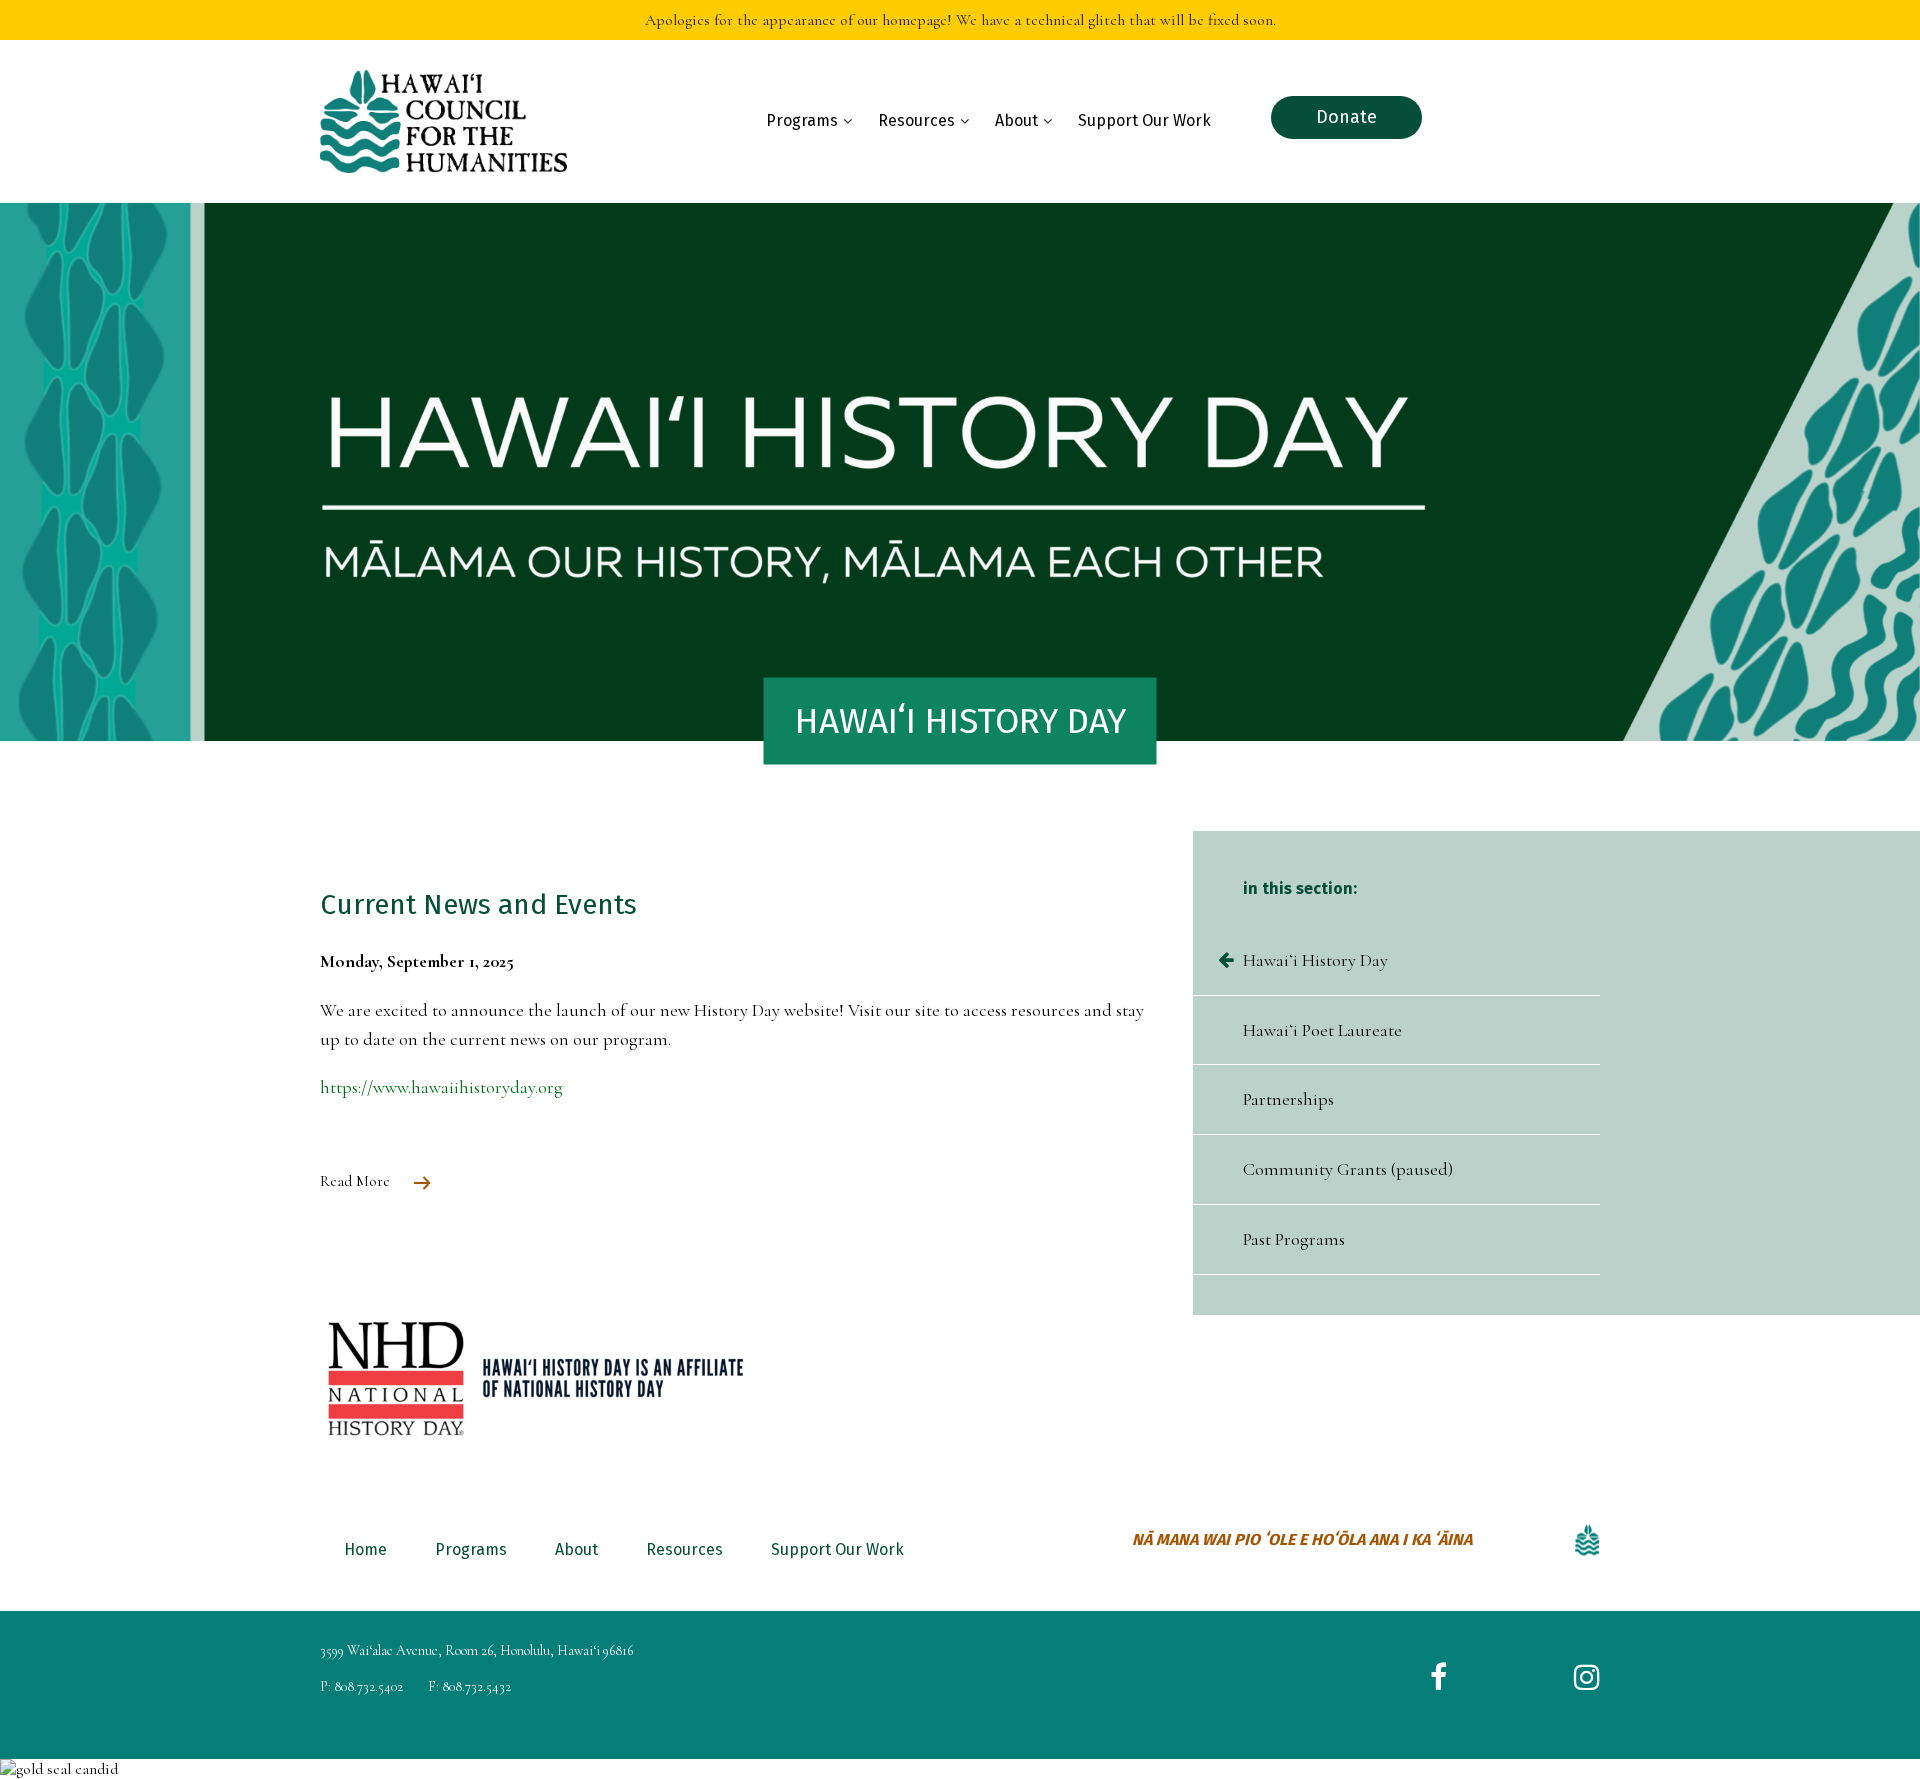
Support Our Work (1144, 120)
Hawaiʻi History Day (1315, 960)
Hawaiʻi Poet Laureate (1322, 1030)
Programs (802, 120)
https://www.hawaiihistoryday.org (441, 1087)
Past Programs (1294, 1239)
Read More (357, 1181)
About (1016, 120)
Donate (1346, 117)
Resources (916, 120)
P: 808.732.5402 (361, 1686)
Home (365, 1549)
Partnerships (1288, 1099)
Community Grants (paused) (1348, 1169)
